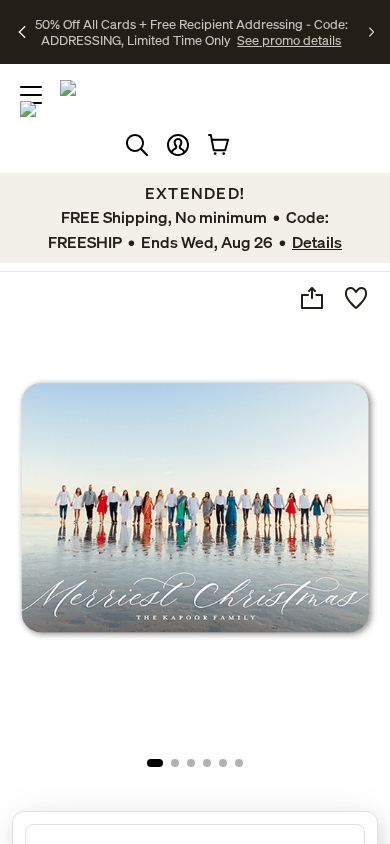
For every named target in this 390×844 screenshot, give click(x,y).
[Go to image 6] (239, 763)
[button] (178, 145)
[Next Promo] (371, 32)
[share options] (312, 298)
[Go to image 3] (191, 763)
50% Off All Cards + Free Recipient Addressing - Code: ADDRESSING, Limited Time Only (191, 32)
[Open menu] (31, 95)
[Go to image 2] (175, 763)
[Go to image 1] (155, 763)
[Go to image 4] (207, 763)
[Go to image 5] (223, 763)
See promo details (289, 40)
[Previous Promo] (23, 32)
